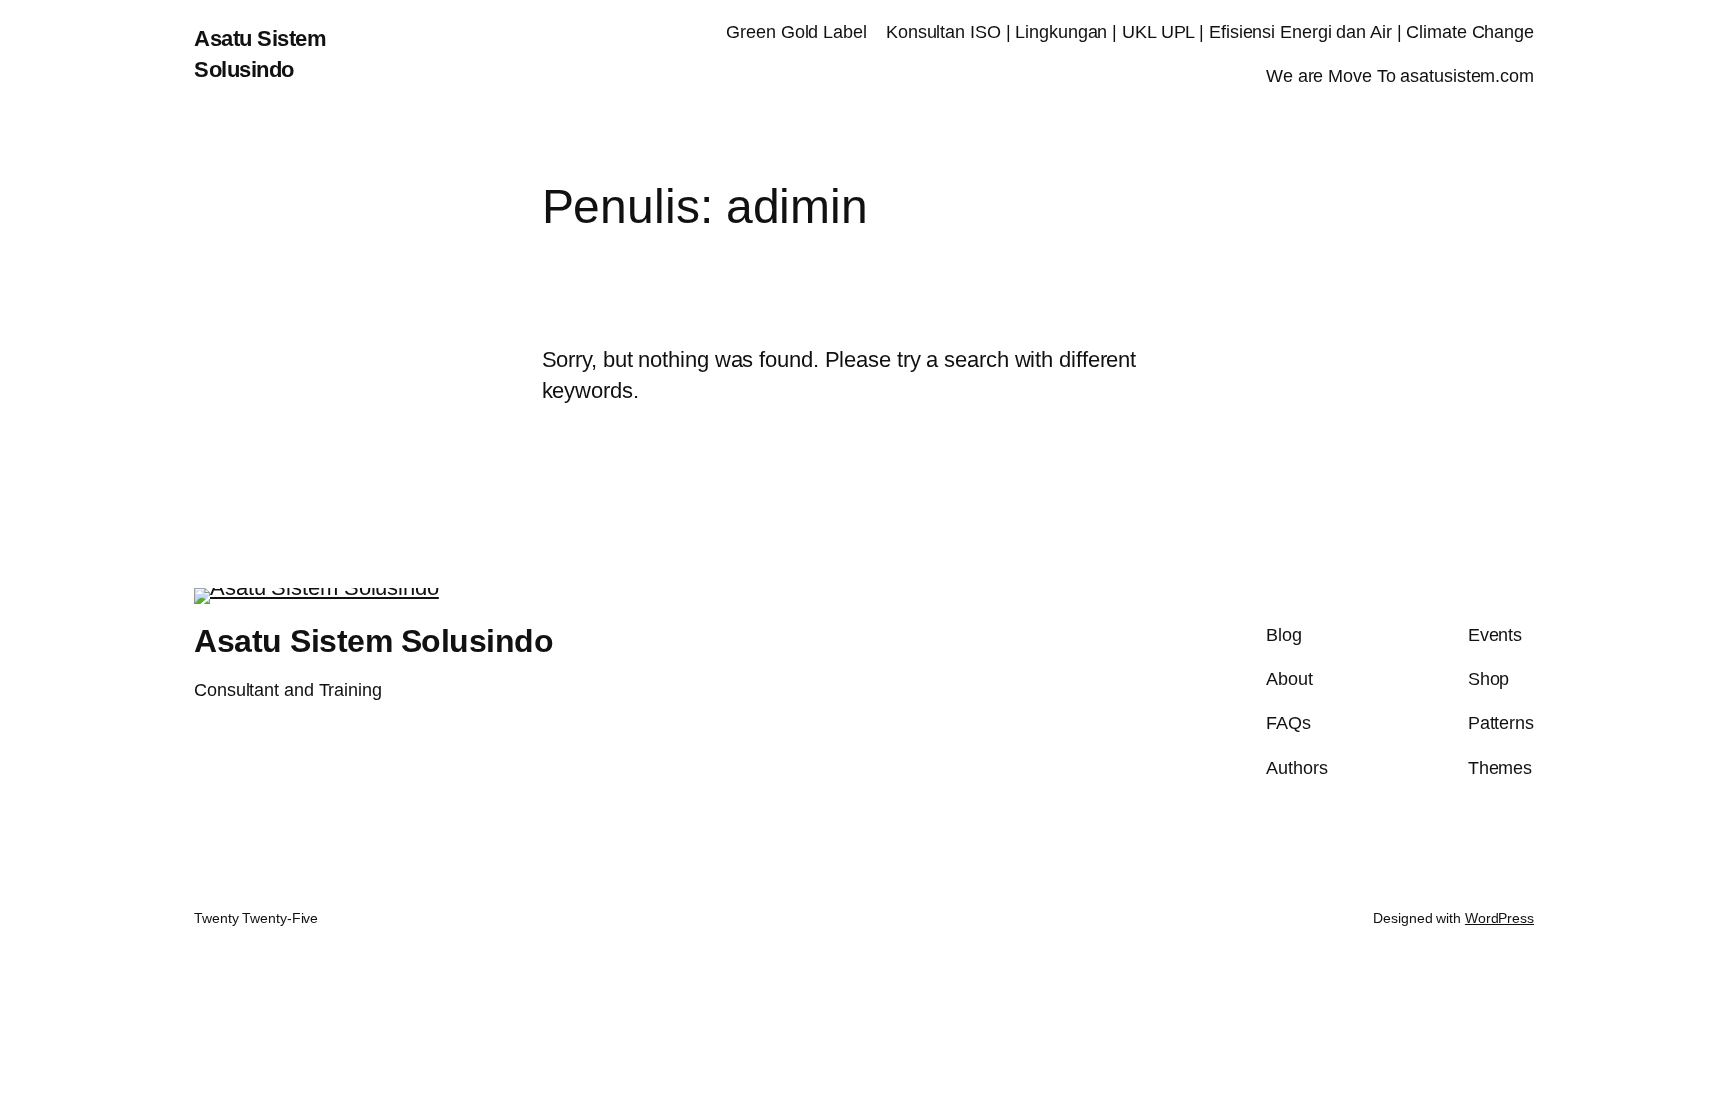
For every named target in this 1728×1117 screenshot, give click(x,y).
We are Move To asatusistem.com (1400, 76)
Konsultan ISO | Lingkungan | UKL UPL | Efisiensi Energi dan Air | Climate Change (1210, 32)
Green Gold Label (796, 32)
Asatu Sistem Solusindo (373, 641)
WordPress (1499, 918)
